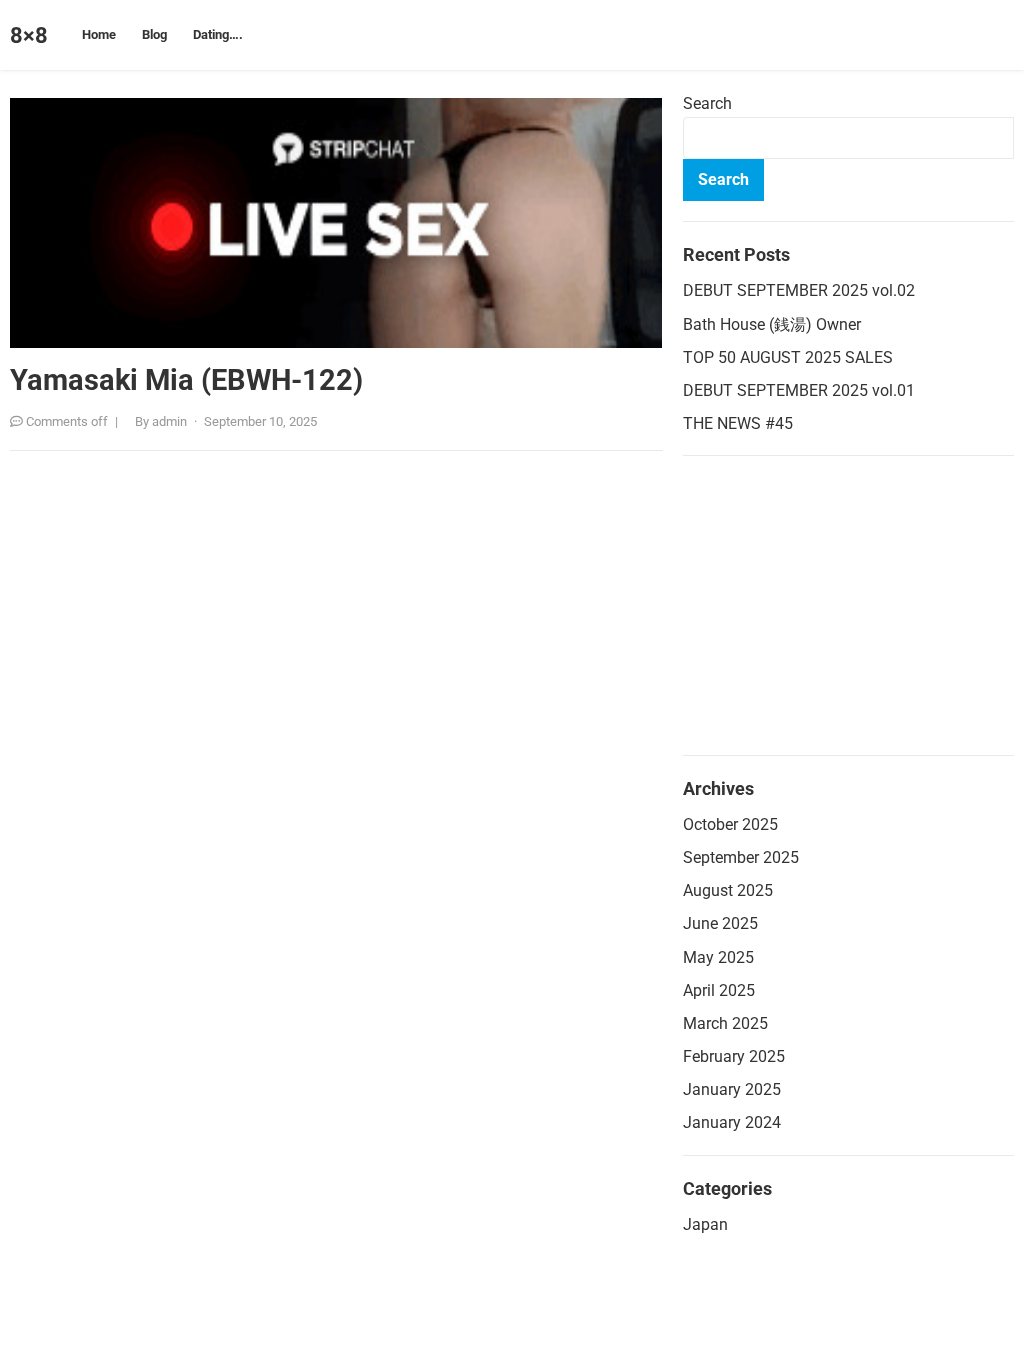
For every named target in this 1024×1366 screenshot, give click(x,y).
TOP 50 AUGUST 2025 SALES (788, 357)
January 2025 (732, 1089)
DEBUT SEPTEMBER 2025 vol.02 (799, 290)
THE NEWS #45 (738, 423)
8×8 (29, 35)
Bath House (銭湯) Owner (772, 324)
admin (169, 421)
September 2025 (741, 857)
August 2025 (728, 890)
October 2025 (730, 824)
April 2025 (719, 990)
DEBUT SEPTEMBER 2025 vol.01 (799, 390)
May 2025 (718, 957)
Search (707, 103)
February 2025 (734, 1056)
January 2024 (732, 1122)
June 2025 (720, 923)
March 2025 (725, 1023)
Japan (705, 1224)
